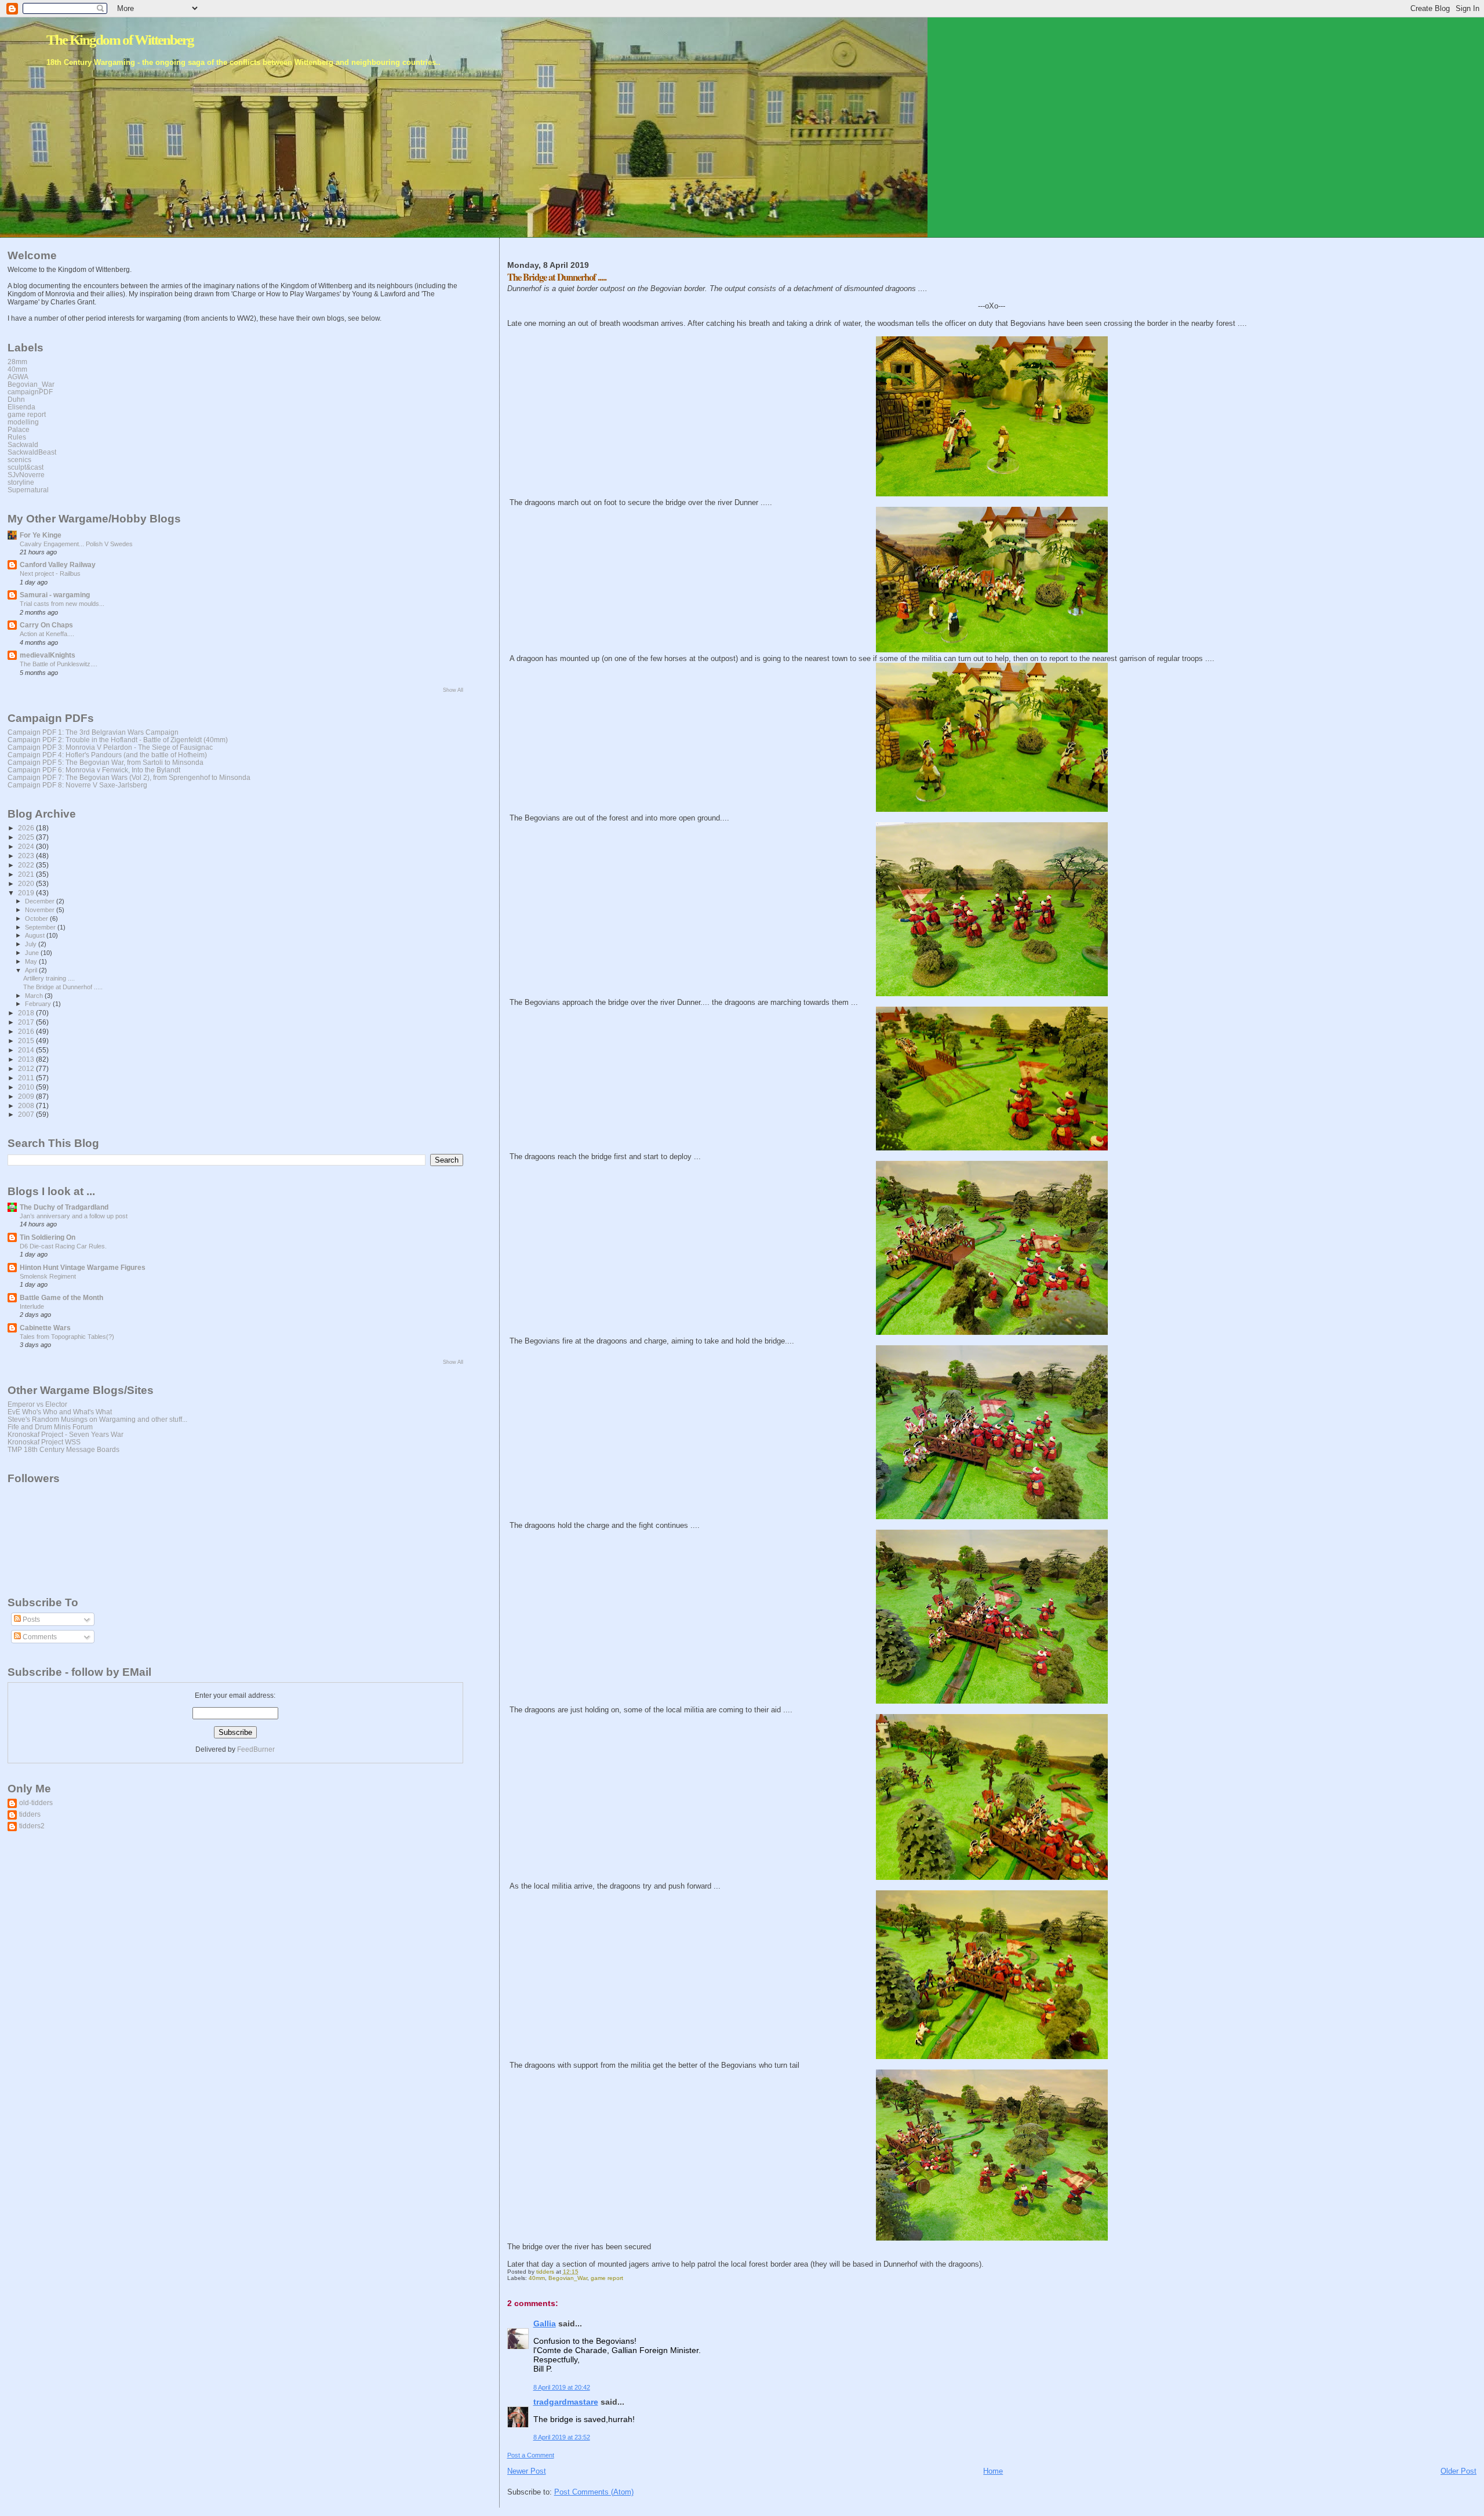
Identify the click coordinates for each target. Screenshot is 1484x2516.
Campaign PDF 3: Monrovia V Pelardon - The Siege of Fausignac (110, 747)
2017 (27, 1022)
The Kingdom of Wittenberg (120, 40)
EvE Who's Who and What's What (60, 1412)
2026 (27, 828)
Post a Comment (531, 2455)
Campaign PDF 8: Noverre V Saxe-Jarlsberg (77, 785)
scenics (19, 460)
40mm (537, 2278)
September (41, 927)
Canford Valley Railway (58, 564)
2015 (27, 1041)
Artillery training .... (49, 978)
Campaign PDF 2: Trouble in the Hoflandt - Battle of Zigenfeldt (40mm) (118, 740)
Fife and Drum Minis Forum (50, 1427)
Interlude (32, 1306)
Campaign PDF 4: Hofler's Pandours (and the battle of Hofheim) (107, 755)
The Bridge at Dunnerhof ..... (63, 987)
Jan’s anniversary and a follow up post (74, 1216)
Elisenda (21, 407)
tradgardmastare (566, 2402)
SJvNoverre (26, 475)
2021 (27, 874)
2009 (27, 1096)
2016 (27, 1031)
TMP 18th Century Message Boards (63, 1449)
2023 (27, 856)
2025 (27, 837)
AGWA (18, 377)
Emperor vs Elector (37, 1404)
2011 (27, 1078)
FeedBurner (256, 1749)
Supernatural (28, 490)
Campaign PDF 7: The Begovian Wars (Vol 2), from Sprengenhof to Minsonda (129, 777)
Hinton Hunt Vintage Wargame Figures (83, 1267)
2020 (27, 883)
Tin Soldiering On (48, 1237)
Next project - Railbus (50, 573)
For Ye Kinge (41, 535)
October (37, 918)
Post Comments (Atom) (594, 2492)
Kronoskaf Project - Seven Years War (66, 1434)
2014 (27, 1050)
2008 (27, 1105)
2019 (27, 893)
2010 (27, 1087)
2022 (27, 865)
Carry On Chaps (46, 625)
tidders (30, 1814)
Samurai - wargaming (55, 595)
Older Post (1458, 2471)
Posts (30, 1620)
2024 (27, 846)
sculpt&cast (26, 467)
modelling (23, 422)
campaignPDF (30, 392)
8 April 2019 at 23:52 (562, 2437)
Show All (453, 690)
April (32, 970)
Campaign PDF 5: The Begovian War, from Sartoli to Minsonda (106, 762)
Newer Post (527, 2471)
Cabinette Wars (45, 1328)
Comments (39, 1637)
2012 (27, 1068)
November (41, 910)
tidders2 (32, 1826)
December (41, 901)
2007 (27, 1114)
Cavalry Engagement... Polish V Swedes (76, 544)
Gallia (545, 2323)
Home (993, 2471)
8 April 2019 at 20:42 (562, 2387)
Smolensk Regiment (48, 1276)
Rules (17, 437)
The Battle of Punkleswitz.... (59, 664)
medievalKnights (48, 655)
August (36, 935)
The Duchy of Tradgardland (64, 1207)
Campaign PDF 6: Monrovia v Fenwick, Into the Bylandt (94, 770)
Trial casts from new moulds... (62, 604)
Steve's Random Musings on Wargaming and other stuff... (97, 1419)
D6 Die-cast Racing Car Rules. (63, 1246)
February (39, 1004)
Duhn (16, 399)
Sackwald (23, 444)
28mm (17, 362)
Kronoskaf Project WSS (44, 1442)
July (32, 944)
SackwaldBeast (32, 452)
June (33, 953)
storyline (21, 482)
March (35, 996)
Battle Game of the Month (61, 1297)
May (32, 961)
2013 (27, 1059)
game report (607, 2278)
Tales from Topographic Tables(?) (67, 1337)
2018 (27, 1013)
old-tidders (36, 1802)
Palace (19, 429)
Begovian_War (568, 2278)
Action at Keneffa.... (47, 634)
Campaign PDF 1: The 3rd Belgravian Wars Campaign (93, 732)
